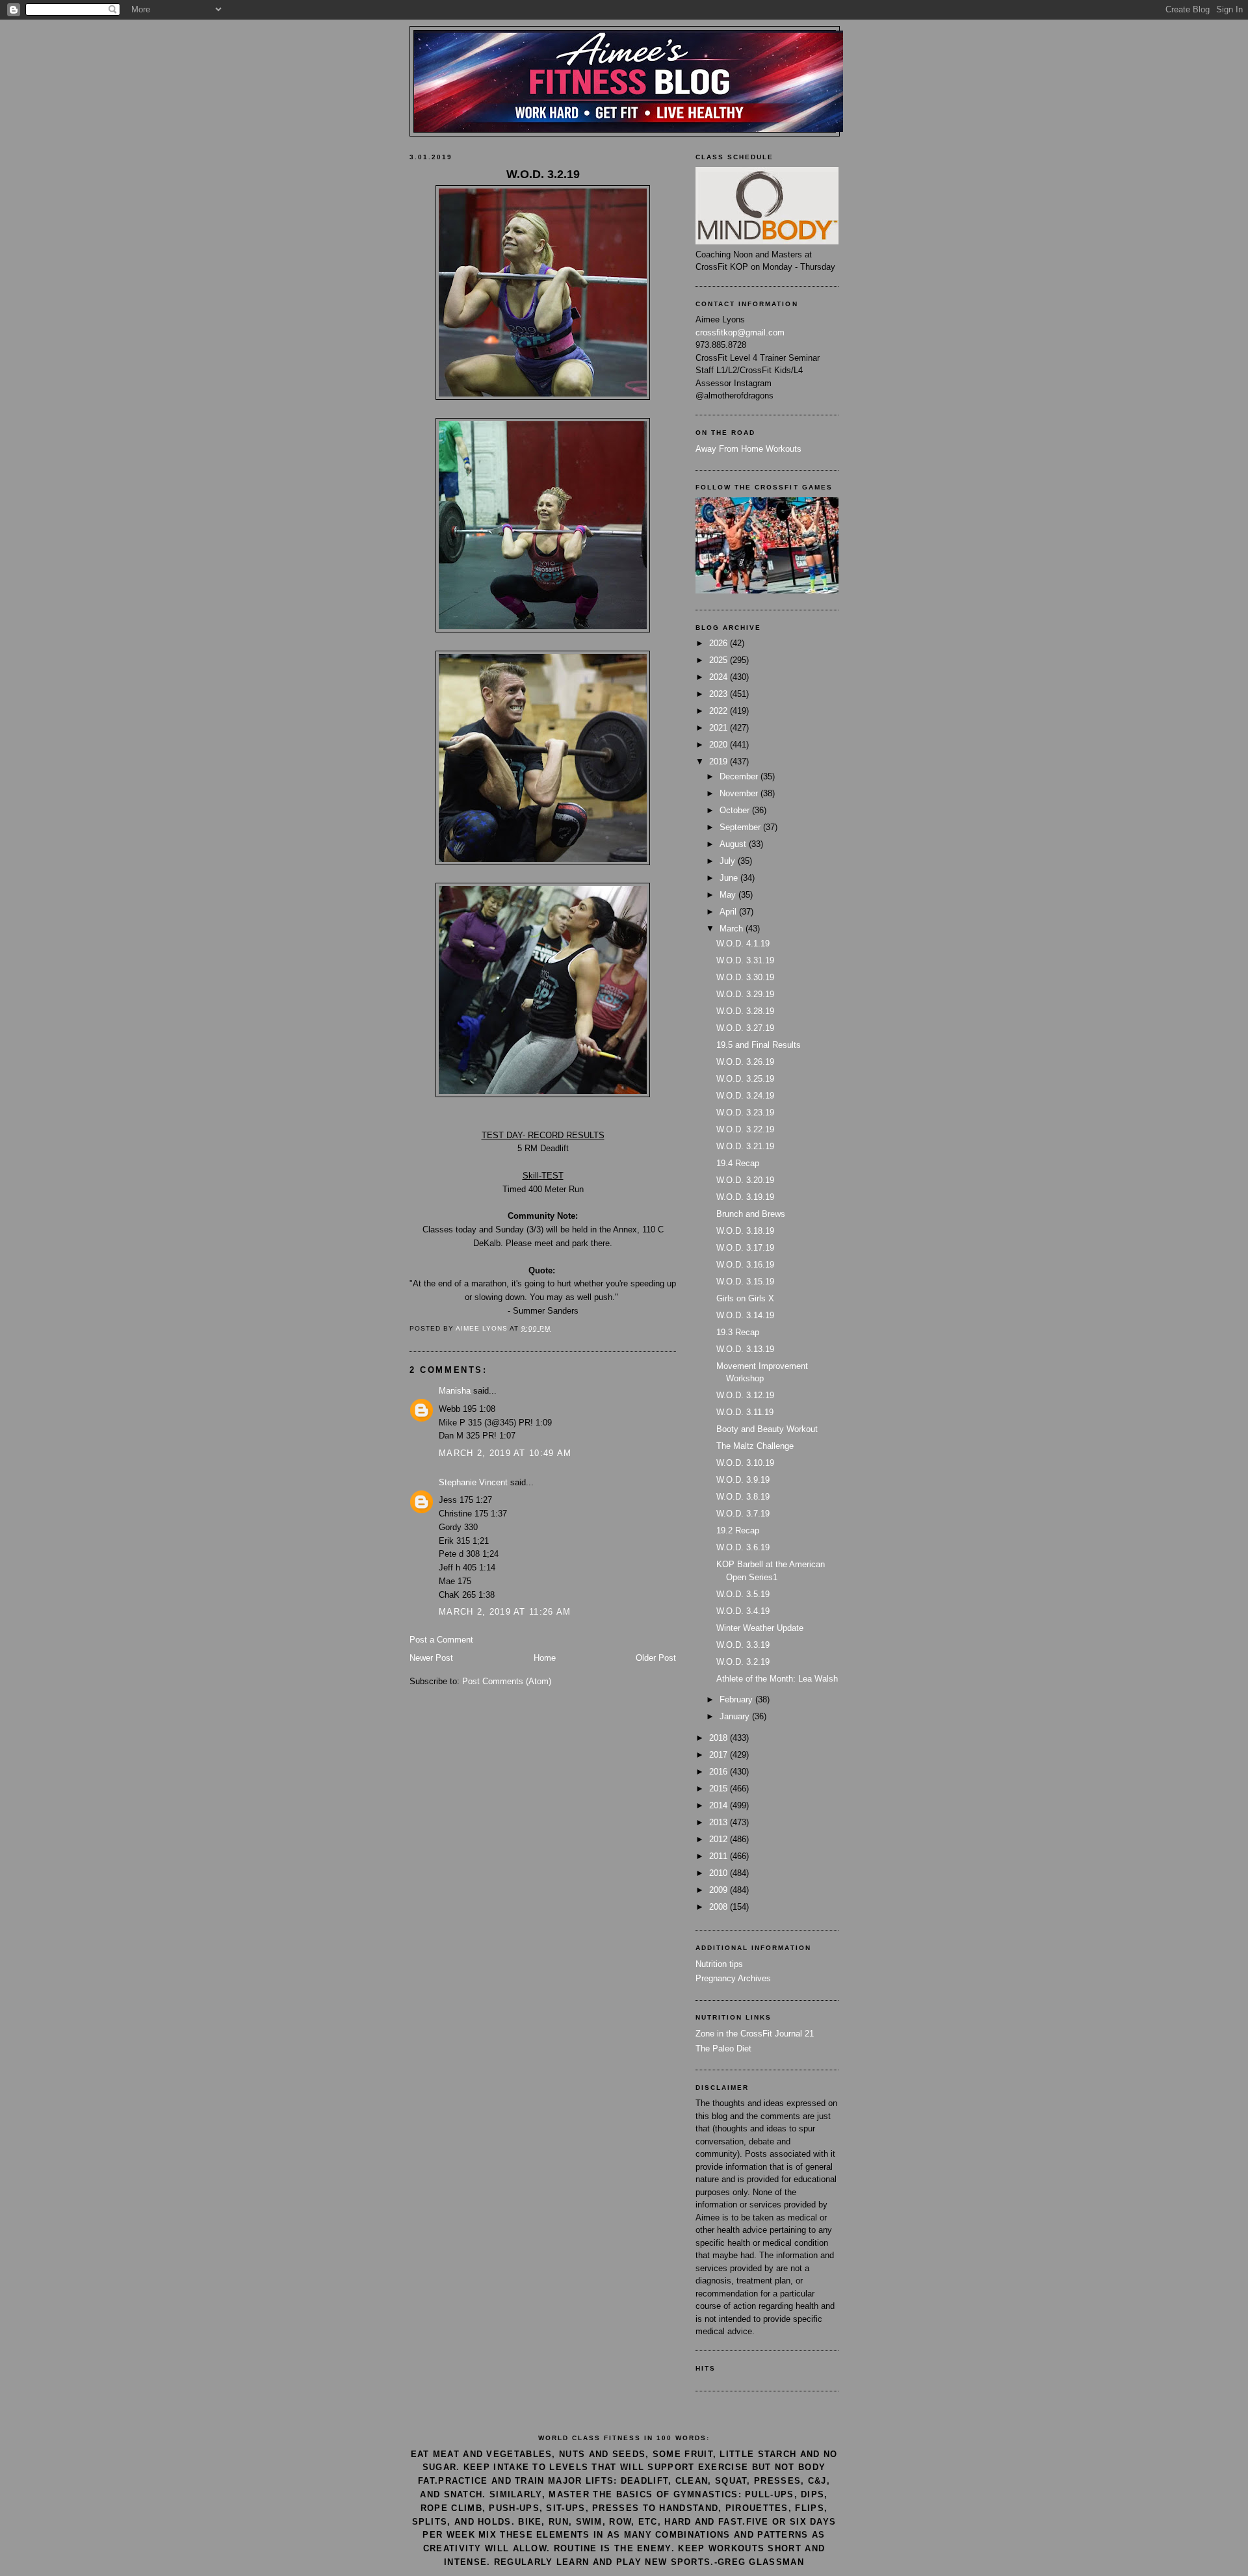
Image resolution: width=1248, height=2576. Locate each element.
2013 (720, 1822)
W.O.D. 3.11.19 (745, 1412)
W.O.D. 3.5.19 (743, 1594)
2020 (720, 745)
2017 (720, 1755)
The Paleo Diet (723, 2049)
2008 (720, 1907)
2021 (720, 728)
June (730, 878)
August (734, 844)
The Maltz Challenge (755, 1446)
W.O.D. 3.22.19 (745, 1129)
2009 (720, 1890)
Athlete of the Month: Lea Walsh (777, 1679)
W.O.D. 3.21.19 (745, 1146)
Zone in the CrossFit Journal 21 (755, 2034)
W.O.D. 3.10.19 (745, 1463)
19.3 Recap (738, 1332)
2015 (720, 1789)
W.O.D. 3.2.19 (743, 1662)
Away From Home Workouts (748, 449)
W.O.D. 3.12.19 (745, 1395)
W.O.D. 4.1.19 (743, 943)
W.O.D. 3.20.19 (745, 1180)
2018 (720, 1738)
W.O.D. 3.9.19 (743, 1480)
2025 (720, 660)
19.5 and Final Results (759, 1045)
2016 (720, 1772)
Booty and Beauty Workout (767, 1429)
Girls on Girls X (745, 1298)
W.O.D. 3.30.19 (745, 977)
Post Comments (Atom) (507, 1681)
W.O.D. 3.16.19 (745, 1265)
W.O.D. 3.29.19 (745, 994)
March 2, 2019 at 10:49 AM (505, 1453)
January (736, 1716)
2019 (720, 761)
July (729, 861)
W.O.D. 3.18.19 (745, 1231)
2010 (720, 1873)
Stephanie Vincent (473, 1482)
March (733, 929)
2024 (720, 677)
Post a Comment (441, 1640)
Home (545, 1658)
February (737, 1699)
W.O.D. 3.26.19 (745, 1062)
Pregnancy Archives (733, 1978)
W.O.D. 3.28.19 (745, 1011)
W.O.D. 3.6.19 (743, 1547)
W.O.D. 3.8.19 (743, 1497)
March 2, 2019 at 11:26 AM (505, 1612)
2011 (720, 1856)
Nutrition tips (719, 1964)
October (736, 810)
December (740, 776)
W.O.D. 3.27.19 (745, 1028)
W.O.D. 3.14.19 (745, 1315)
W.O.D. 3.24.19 (745, 1096)
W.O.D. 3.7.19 (743, 1514)
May (729, 895)
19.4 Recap (738, 1163)
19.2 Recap (738, 1530)
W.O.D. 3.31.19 (745, 960)
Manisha (455, 1391)
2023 (720, 694)
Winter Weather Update (760, 1628)
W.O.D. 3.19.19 (745, 1197)
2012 (720, 1839)
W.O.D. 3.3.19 (743, 1645)
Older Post (656, 1658)
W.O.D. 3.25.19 (745, 1079)
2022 (720, 711)
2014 (720, 1805)
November (740, 793)
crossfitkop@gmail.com (740, 332)
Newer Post (431, 1658)
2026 (720, 643)
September (741, 827)
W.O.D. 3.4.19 (743, 1611)
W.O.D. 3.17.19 (745, 1248)
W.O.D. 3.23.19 (745, 1112)
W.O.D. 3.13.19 (745, 1349)
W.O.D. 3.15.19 (745, 1281)
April (729, 912)
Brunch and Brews (751, 1214)
